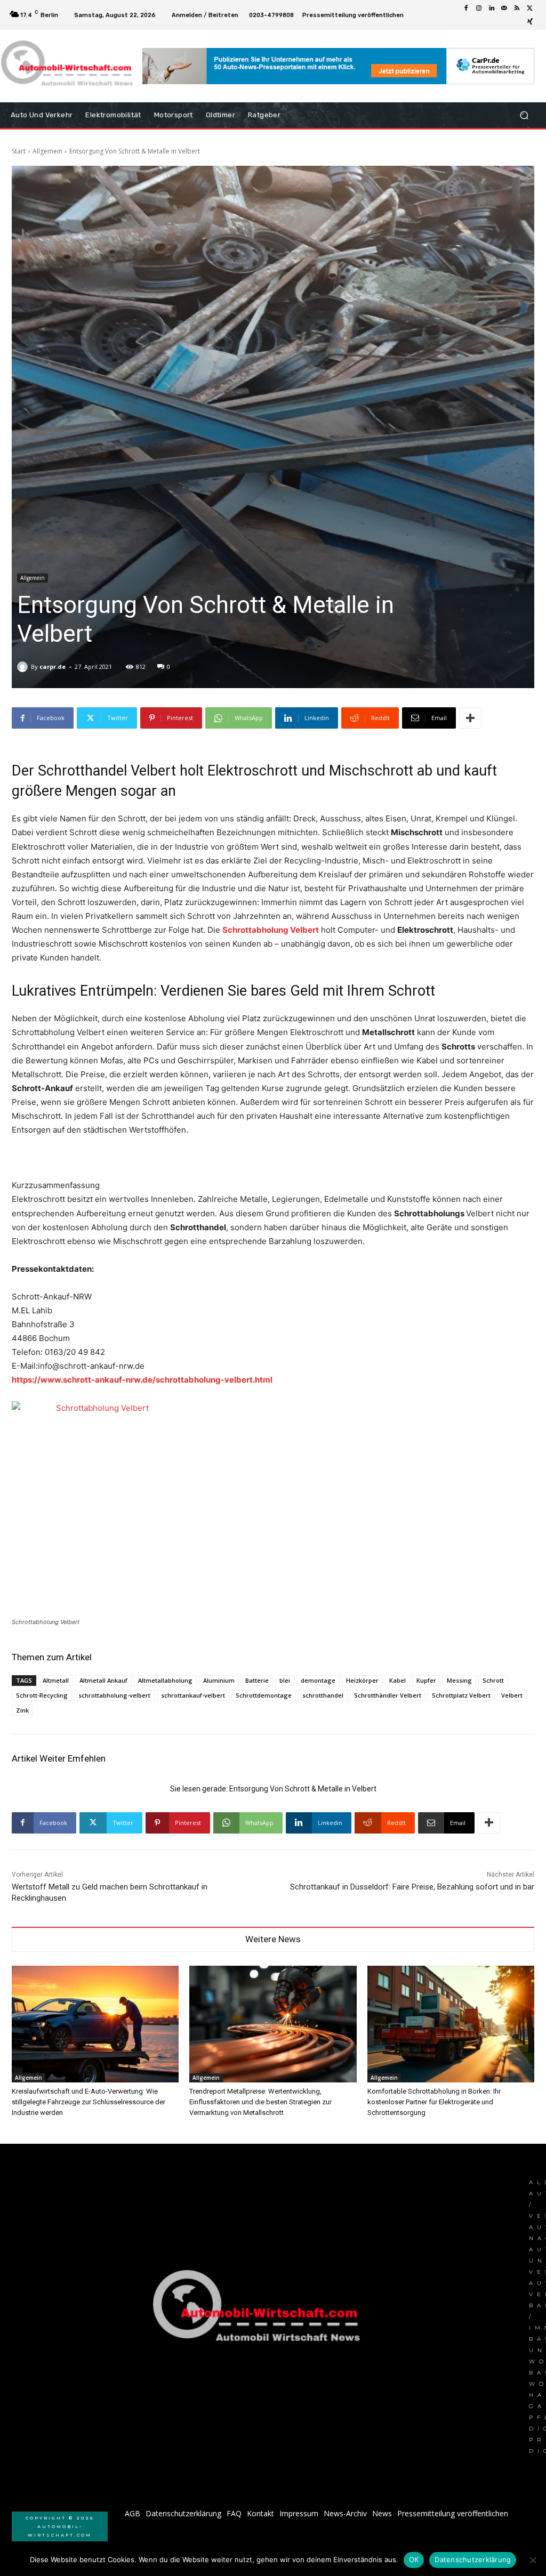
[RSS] (517, 9)
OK (414, 2559)
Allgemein (47, 151)
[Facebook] (466, 9)
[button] (524, 115)
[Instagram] (479, 9)
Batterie (257, 1680)
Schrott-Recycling (42, 1695)
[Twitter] (530, 9)
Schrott (493, 1680)
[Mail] (504, 9)
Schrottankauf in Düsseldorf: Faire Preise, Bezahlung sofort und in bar (412, 1887)
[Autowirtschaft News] (69, 66)
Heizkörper (362, 1680)
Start (19, 151)
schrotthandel (323, 1695)
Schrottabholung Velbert (271, 930)
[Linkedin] (492, 9)
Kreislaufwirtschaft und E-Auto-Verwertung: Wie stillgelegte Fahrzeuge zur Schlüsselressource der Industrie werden (89, 2102)
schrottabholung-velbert (114, 1695)
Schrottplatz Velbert (461, 1695)
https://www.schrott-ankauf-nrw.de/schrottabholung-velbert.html (142, 1380)
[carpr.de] (24, 667)
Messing (459, 1680)
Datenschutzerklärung (473, 2559)
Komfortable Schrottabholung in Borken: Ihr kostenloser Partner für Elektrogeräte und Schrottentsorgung (434, 2102)
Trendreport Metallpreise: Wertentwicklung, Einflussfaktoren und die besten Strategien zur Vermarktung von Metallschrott (260, 2102)
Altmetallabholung (165, 1680)
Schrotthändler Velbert (388, 1695)
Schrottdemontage (264, 1695)
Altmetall (56, 1680)
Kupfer (426, 1680)
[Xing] (530, 21)
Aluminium (219, 1680)
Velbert (512, 1695)
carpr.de (53, 667)
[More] (470, 718)
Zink (22, 1710)
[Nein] (533, 2560)
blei (285, 1680)
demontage (318, 1680)
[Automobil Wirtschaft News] (260, 2310)
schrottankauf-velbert (193, 1695)
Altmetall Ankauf (103, 1680)
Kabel (398, 1680)
